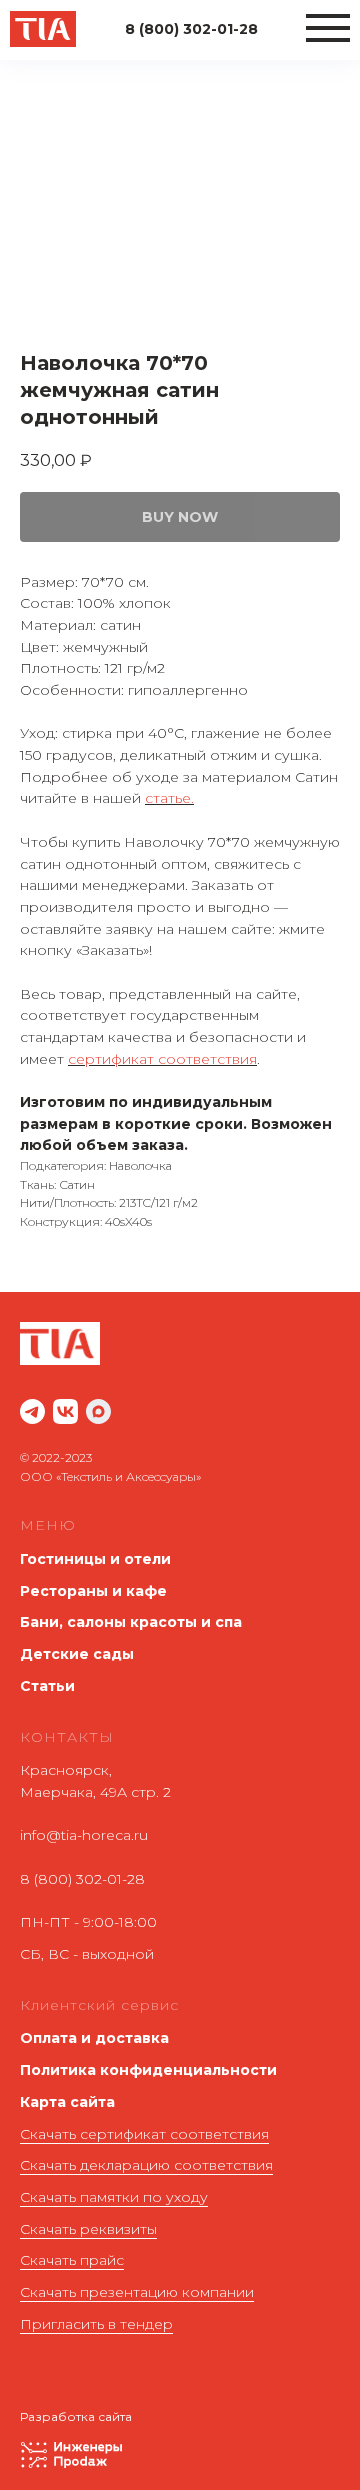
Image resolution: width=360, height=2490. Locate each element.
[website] (32, 1411)
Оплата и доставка (94, 2038)
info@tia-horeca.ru (84, 1835)
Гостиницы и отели (95, 1559)
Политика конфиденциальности (148, 2070)
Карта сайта (67, 2102)
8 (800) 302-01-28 (82, 1879)
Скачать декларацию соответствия (146, 2165)
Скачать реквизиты (88, 2229)
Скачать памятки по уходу (114, 2197)
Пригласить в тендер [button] (96, 2324)
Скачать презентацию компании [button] (137, 2292)
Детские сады (77, 1654)
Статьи (47, 1686)
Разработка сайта (76, 2416)
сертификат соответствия (162, 1059)
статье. (169, 798)
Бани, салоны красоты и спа (131, 1622)
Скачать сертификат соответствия (144, 2134)
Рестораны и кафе (93, 1591)
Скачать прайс (72, 2260)
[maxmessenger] (98, 1411)
